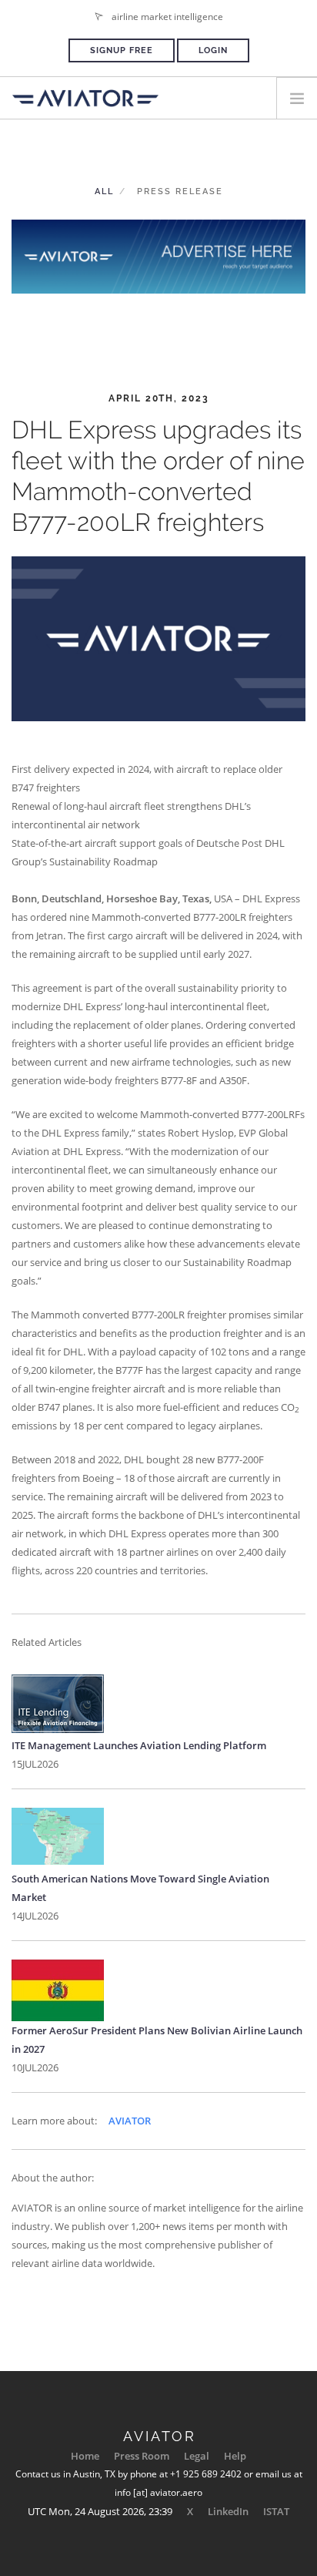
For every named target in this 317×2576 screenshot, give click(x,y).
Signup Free (122, 50)
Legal (197, 2456)
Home (85, 2456)
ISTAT (276, 2511)
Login (213, 50)
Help (235, 2456)
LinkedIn (228, 2511)
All (104, 191)
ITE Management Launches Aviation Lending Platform (139, 1745)
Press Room (142, 2456)
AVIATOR (130, 2121)
